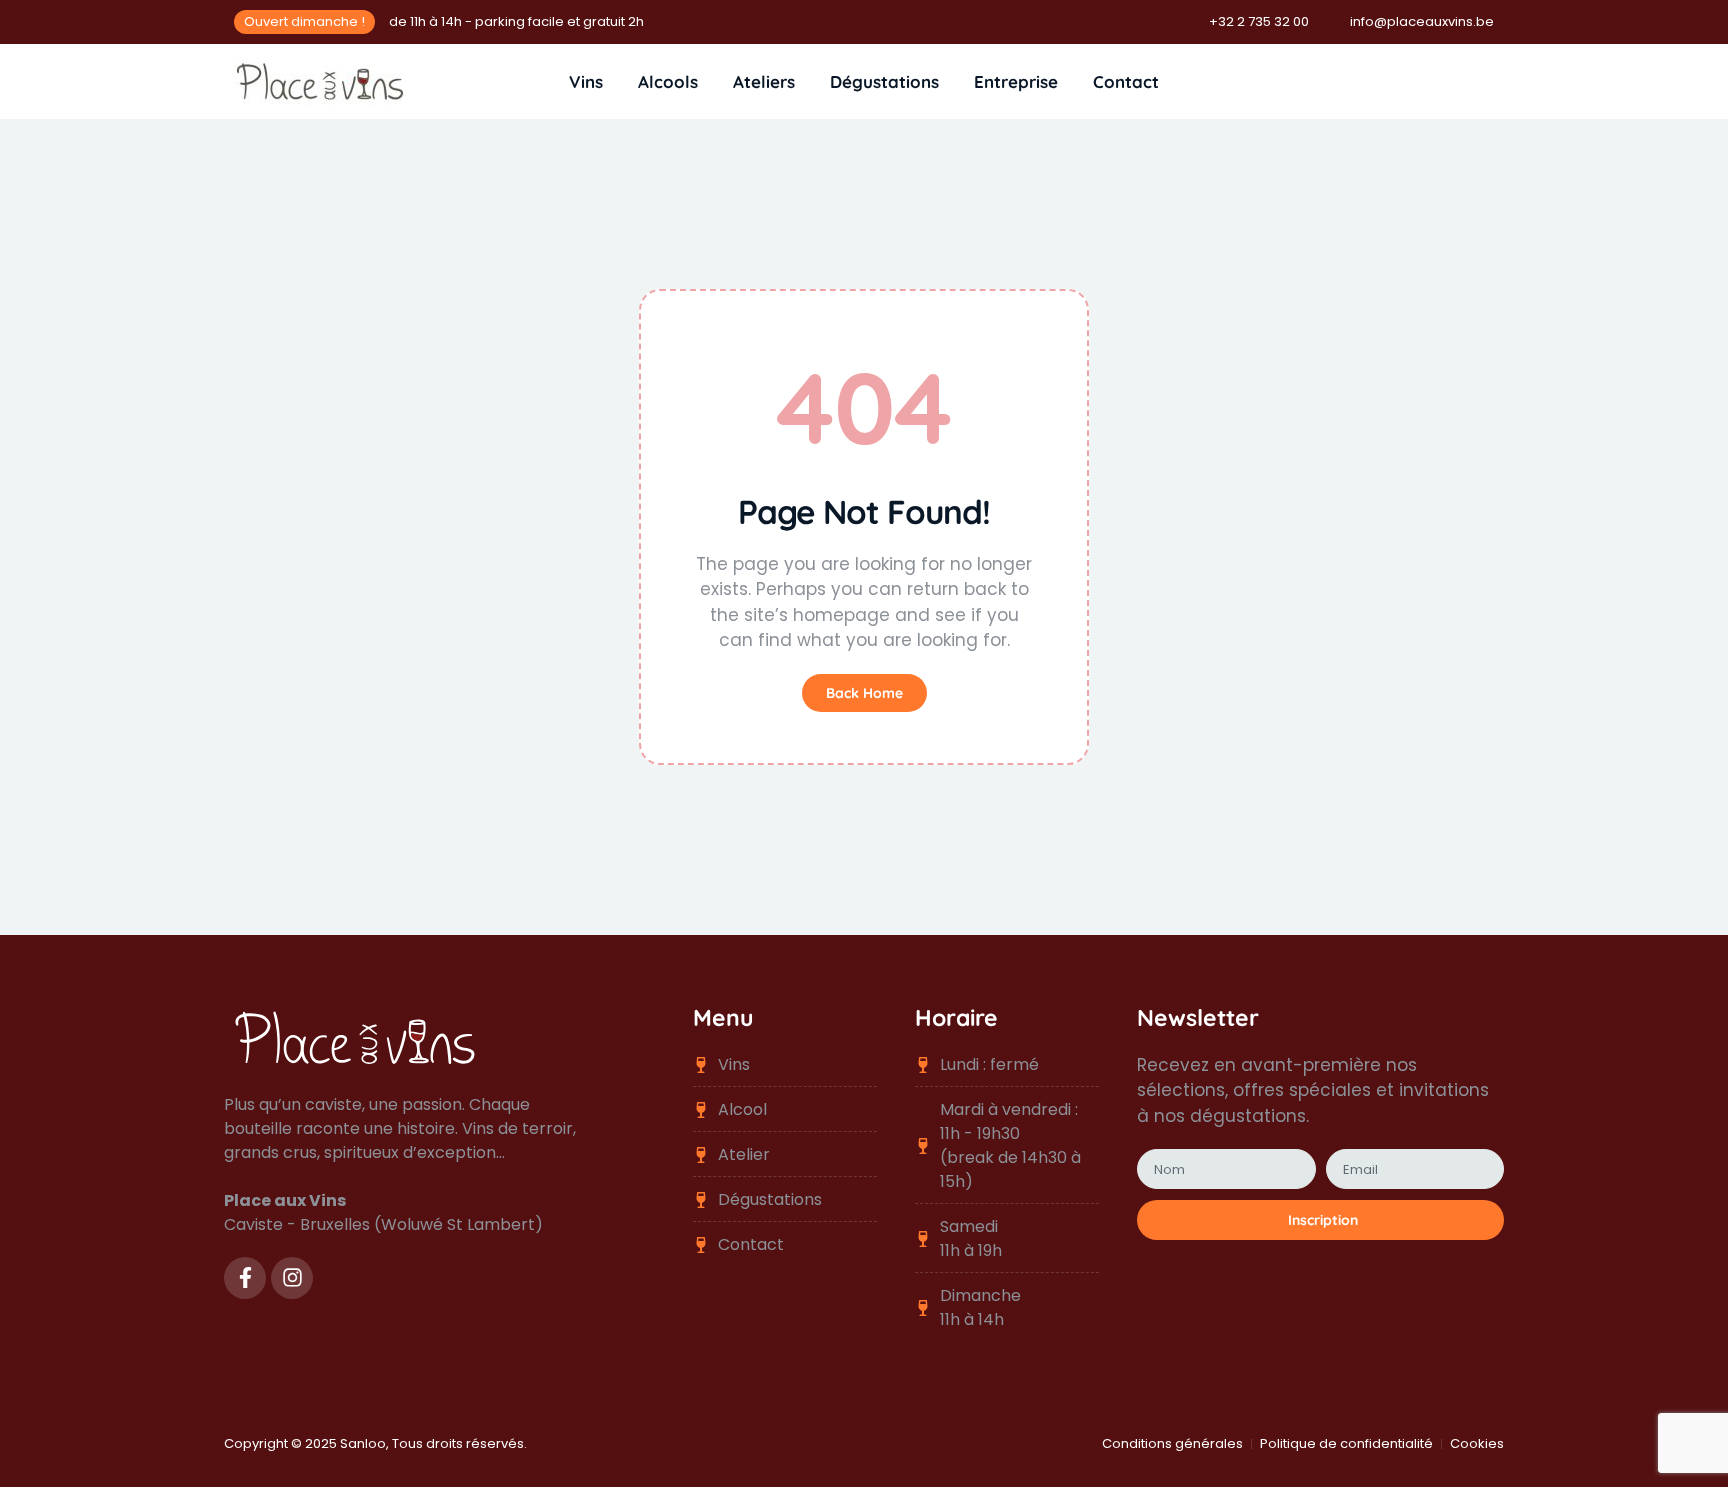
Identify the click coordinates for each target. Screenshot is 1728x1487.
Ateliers (764, 81)
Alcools (668, 81)
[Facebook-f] (245, 1278)
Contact (1126, 81)
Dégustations (884, 81)
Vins (586, 81)
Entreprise (1016, 81)
